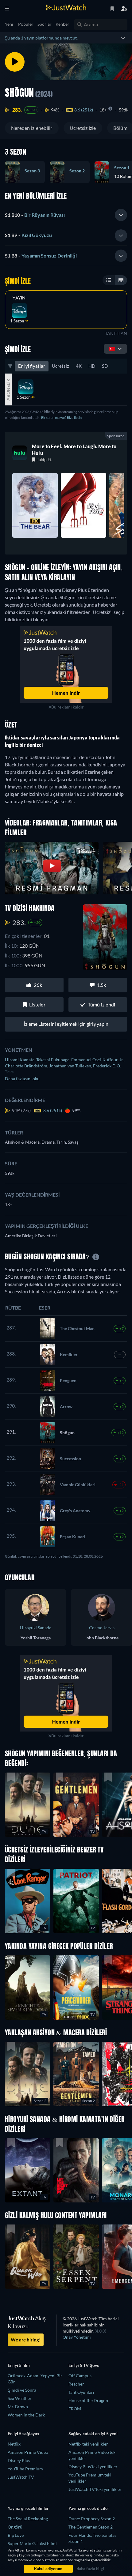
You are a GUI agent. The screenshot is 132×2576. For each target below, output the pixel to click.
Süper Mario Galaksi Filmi (32, 2543)
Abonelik (8, 389)
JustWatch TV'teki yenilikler (95, 2489)
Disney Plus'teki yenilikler (93, 2467)
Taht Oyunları (81, 2392)
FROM (75, 2409)
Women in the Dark (26, 2415)
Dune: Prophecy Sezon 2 (92, 2519)
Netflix (14, 2444)
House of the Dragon (88, 2400)
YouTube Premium (25, 2469)
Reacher (76, 2384)
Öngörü (15, 2527)
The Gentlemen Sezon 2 (91, 2527)
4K (79, 366)
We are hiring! (26, 2340)
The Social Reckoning (28, 2519)
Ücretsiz (60, 366)
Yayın (19, 298)
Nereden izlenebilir (32, 128)
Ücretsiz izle (83, 128)
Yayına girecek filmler (28, 2508)
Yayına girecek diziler (89, 2508)
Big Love (16, 2535)
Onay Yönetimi (77, 2337)
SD (105, 366)
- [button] (35, 215)
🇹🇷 (112, 349)
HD (92, 366)
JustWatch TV (21, 2477)
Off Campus (80, 2376)
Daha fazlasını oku (22, 1079)
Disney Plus (19, 2460)
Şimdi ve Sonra (22, 2390)
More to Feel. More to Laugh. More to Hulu (74, 450)
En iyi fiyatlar (32, 366)
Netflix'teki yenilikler (88, 2444)
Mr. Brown (18, 2407)
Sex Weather (20, 2398)
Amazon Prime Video (28, 2452)
